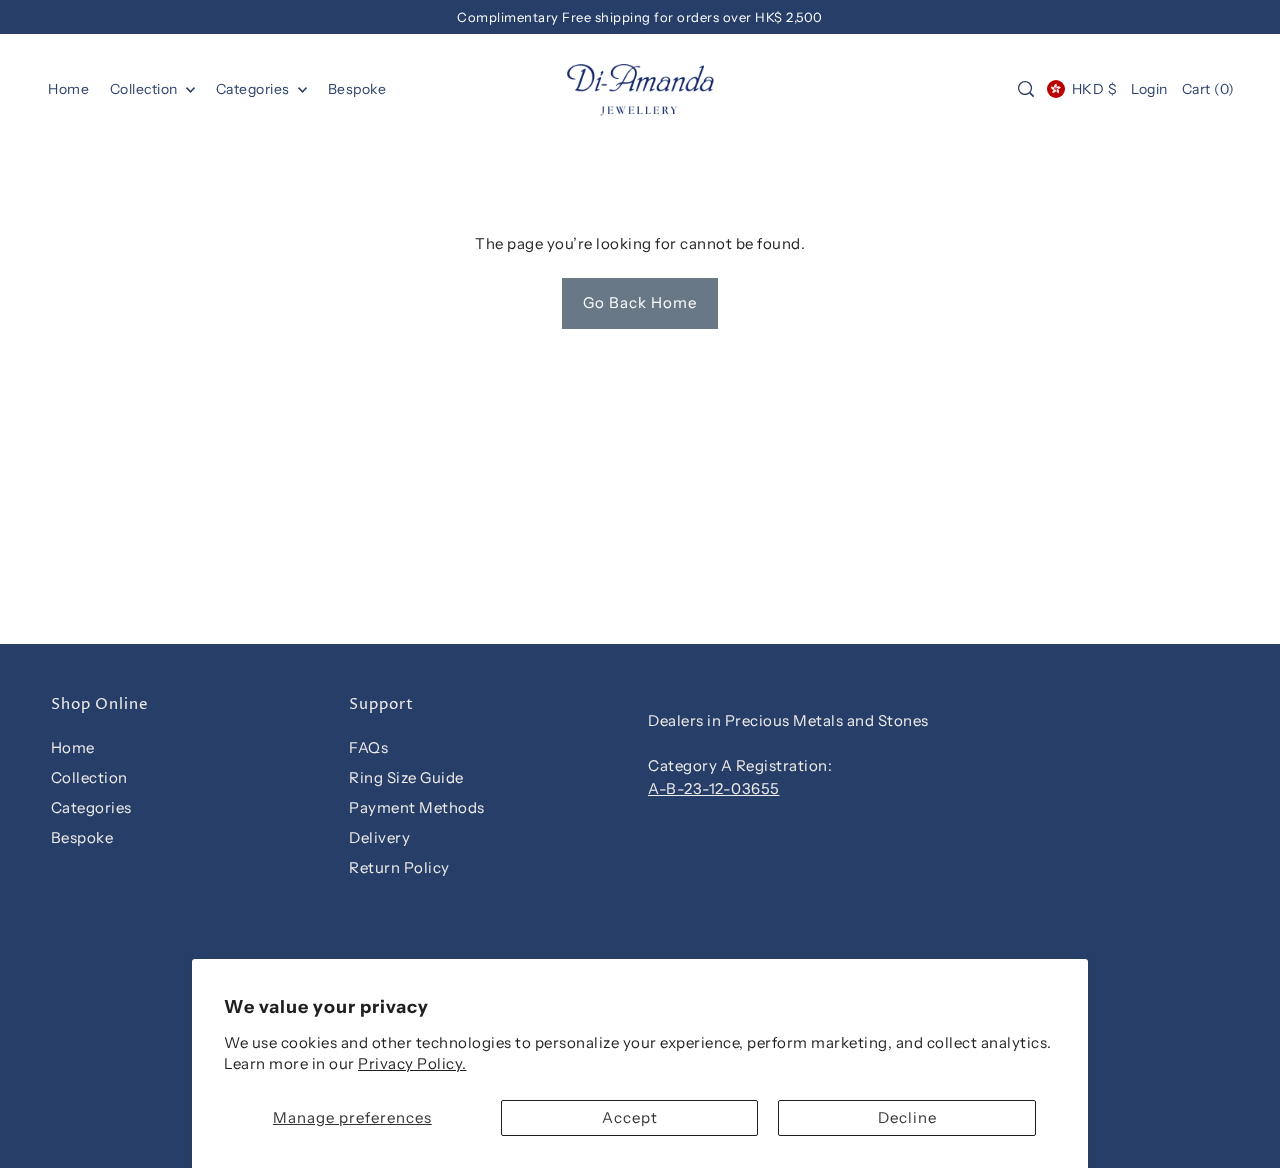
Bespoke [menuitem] (357, 89)
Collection (146, 89)
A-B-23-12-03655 (714, 788)
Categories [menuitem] (255, 89)
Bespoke (82, 837)
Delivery (379, 837)
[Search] (1026, 89)
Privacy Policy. (412, 1063)
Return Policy (399, 867)
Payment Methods (417, 807)
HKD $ (1094, 89)
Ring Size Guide (406, 777)
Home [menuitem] (68, 89)
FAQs (368, 747)
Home (73, 747)
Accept (630, 1117)
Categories (91, 807)
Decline (907, 1117)
